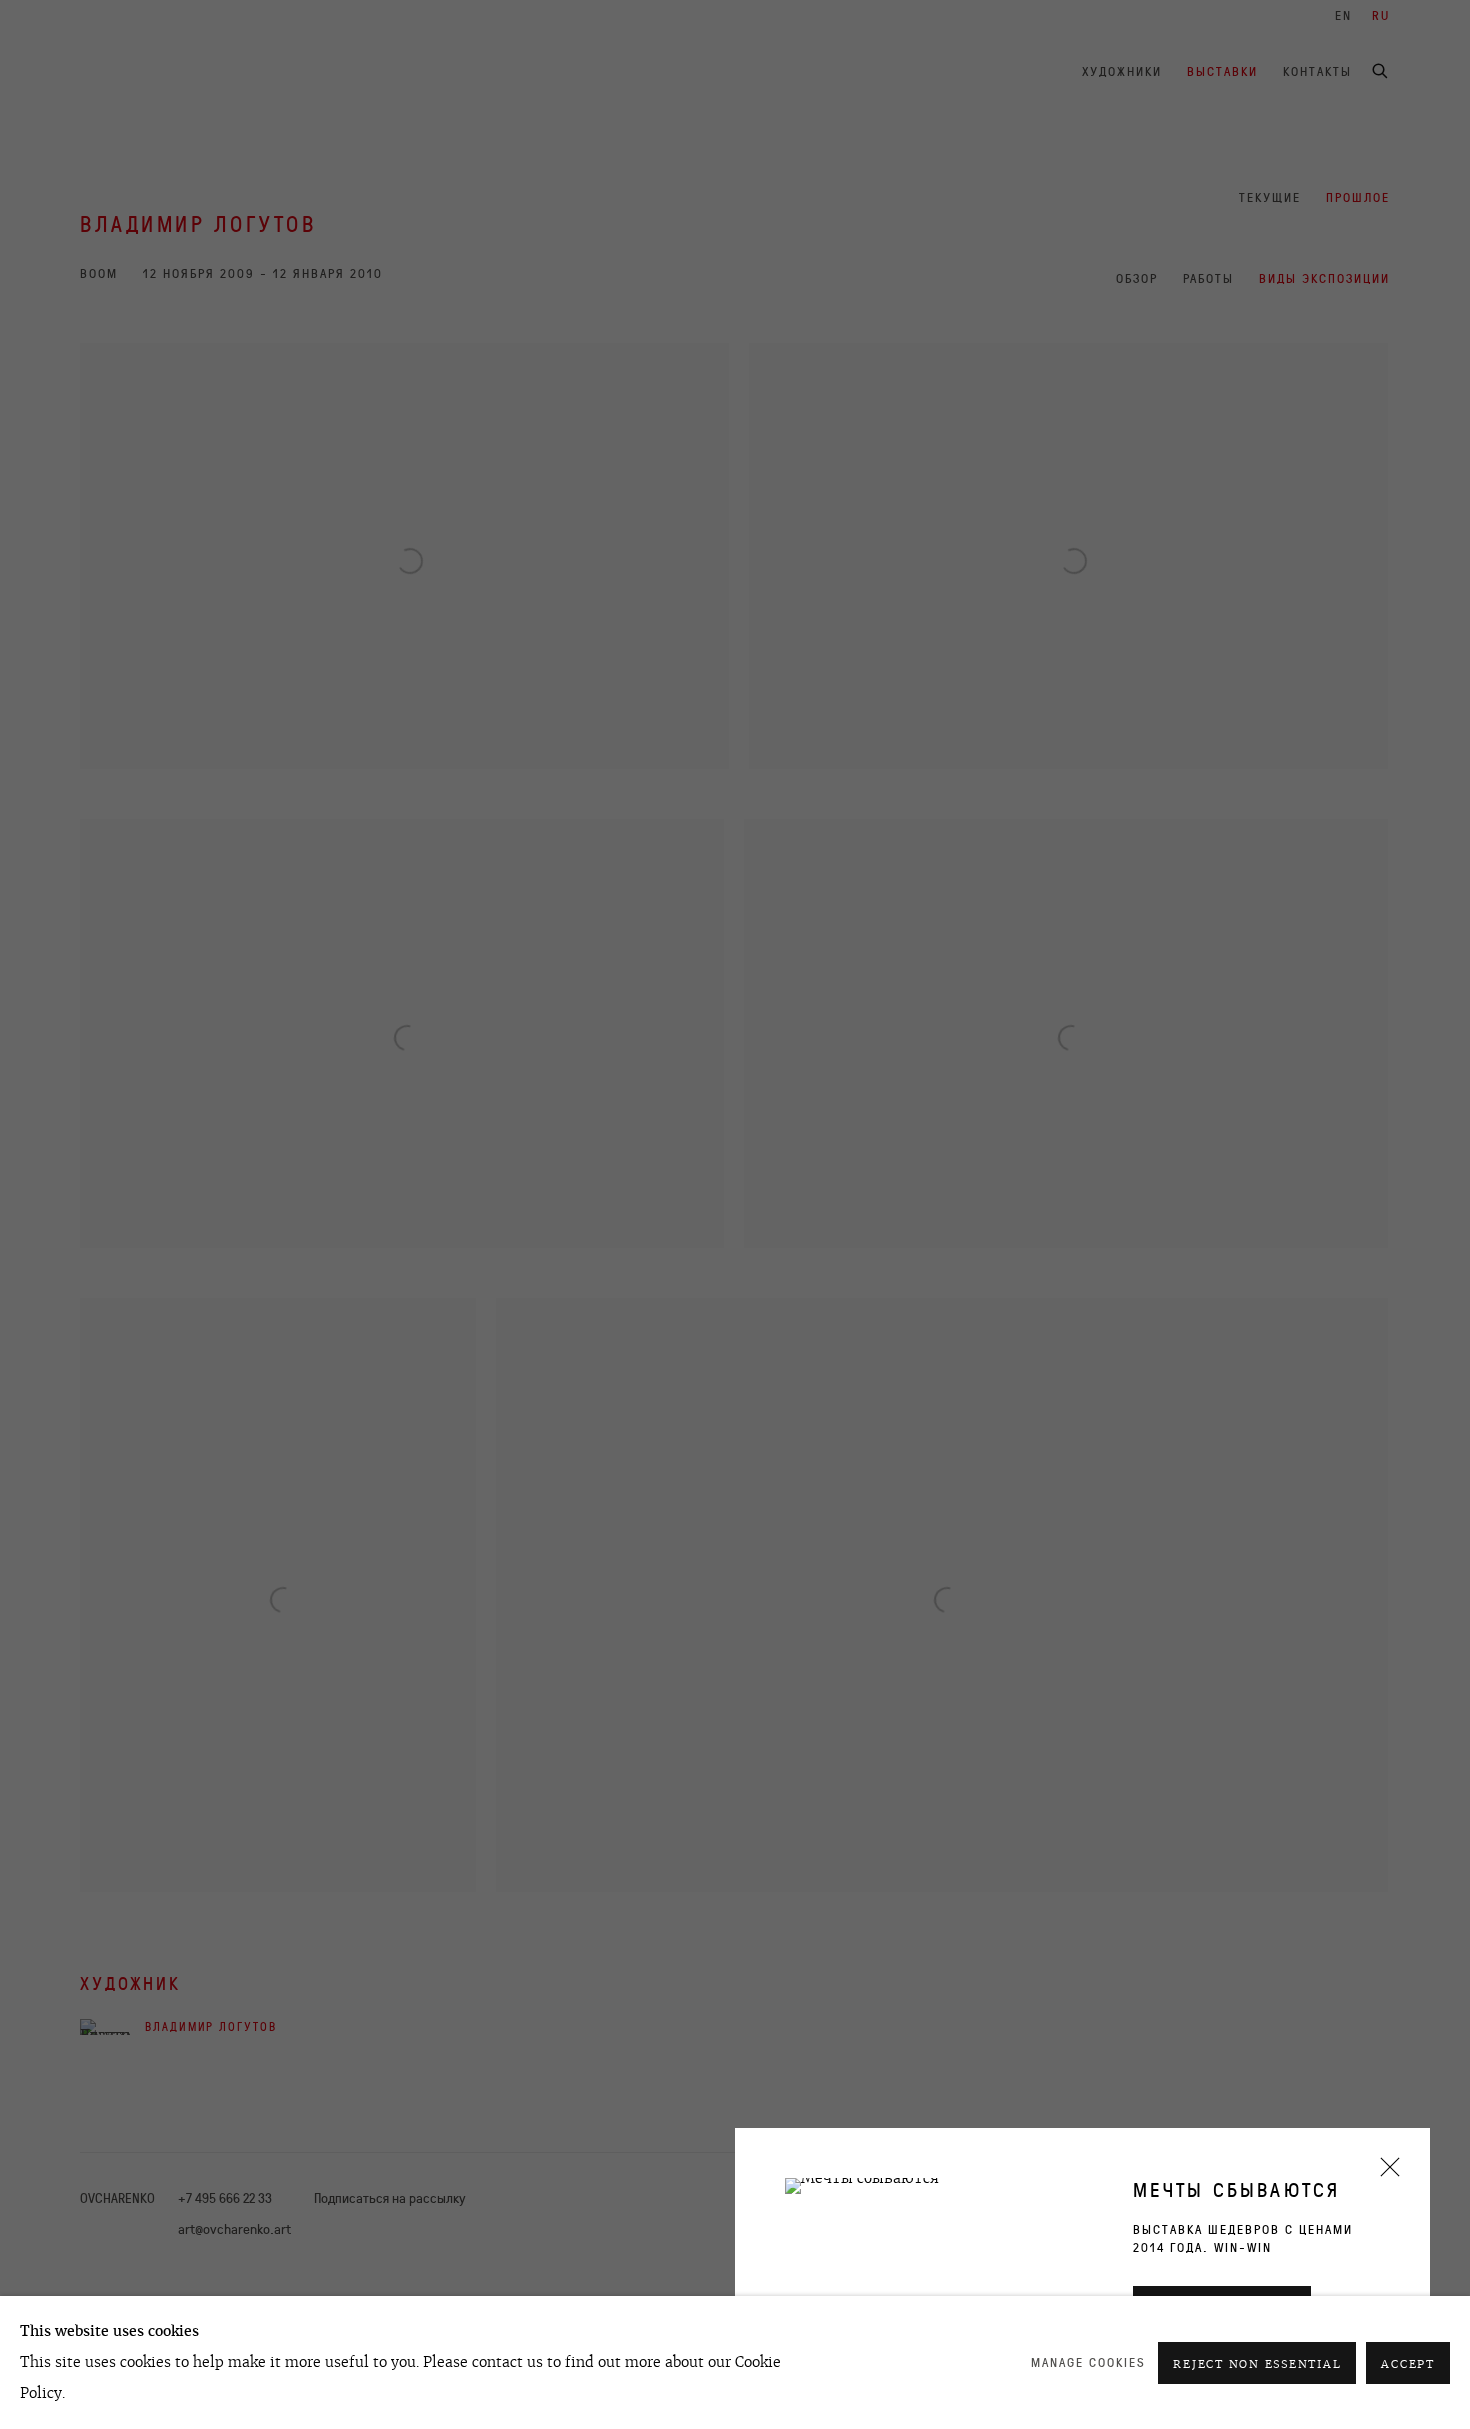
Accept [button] (1408, 2364)
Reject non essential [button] (1257, 2364)
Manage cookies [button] (1088, 2362)
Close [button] (1385, 2173)
